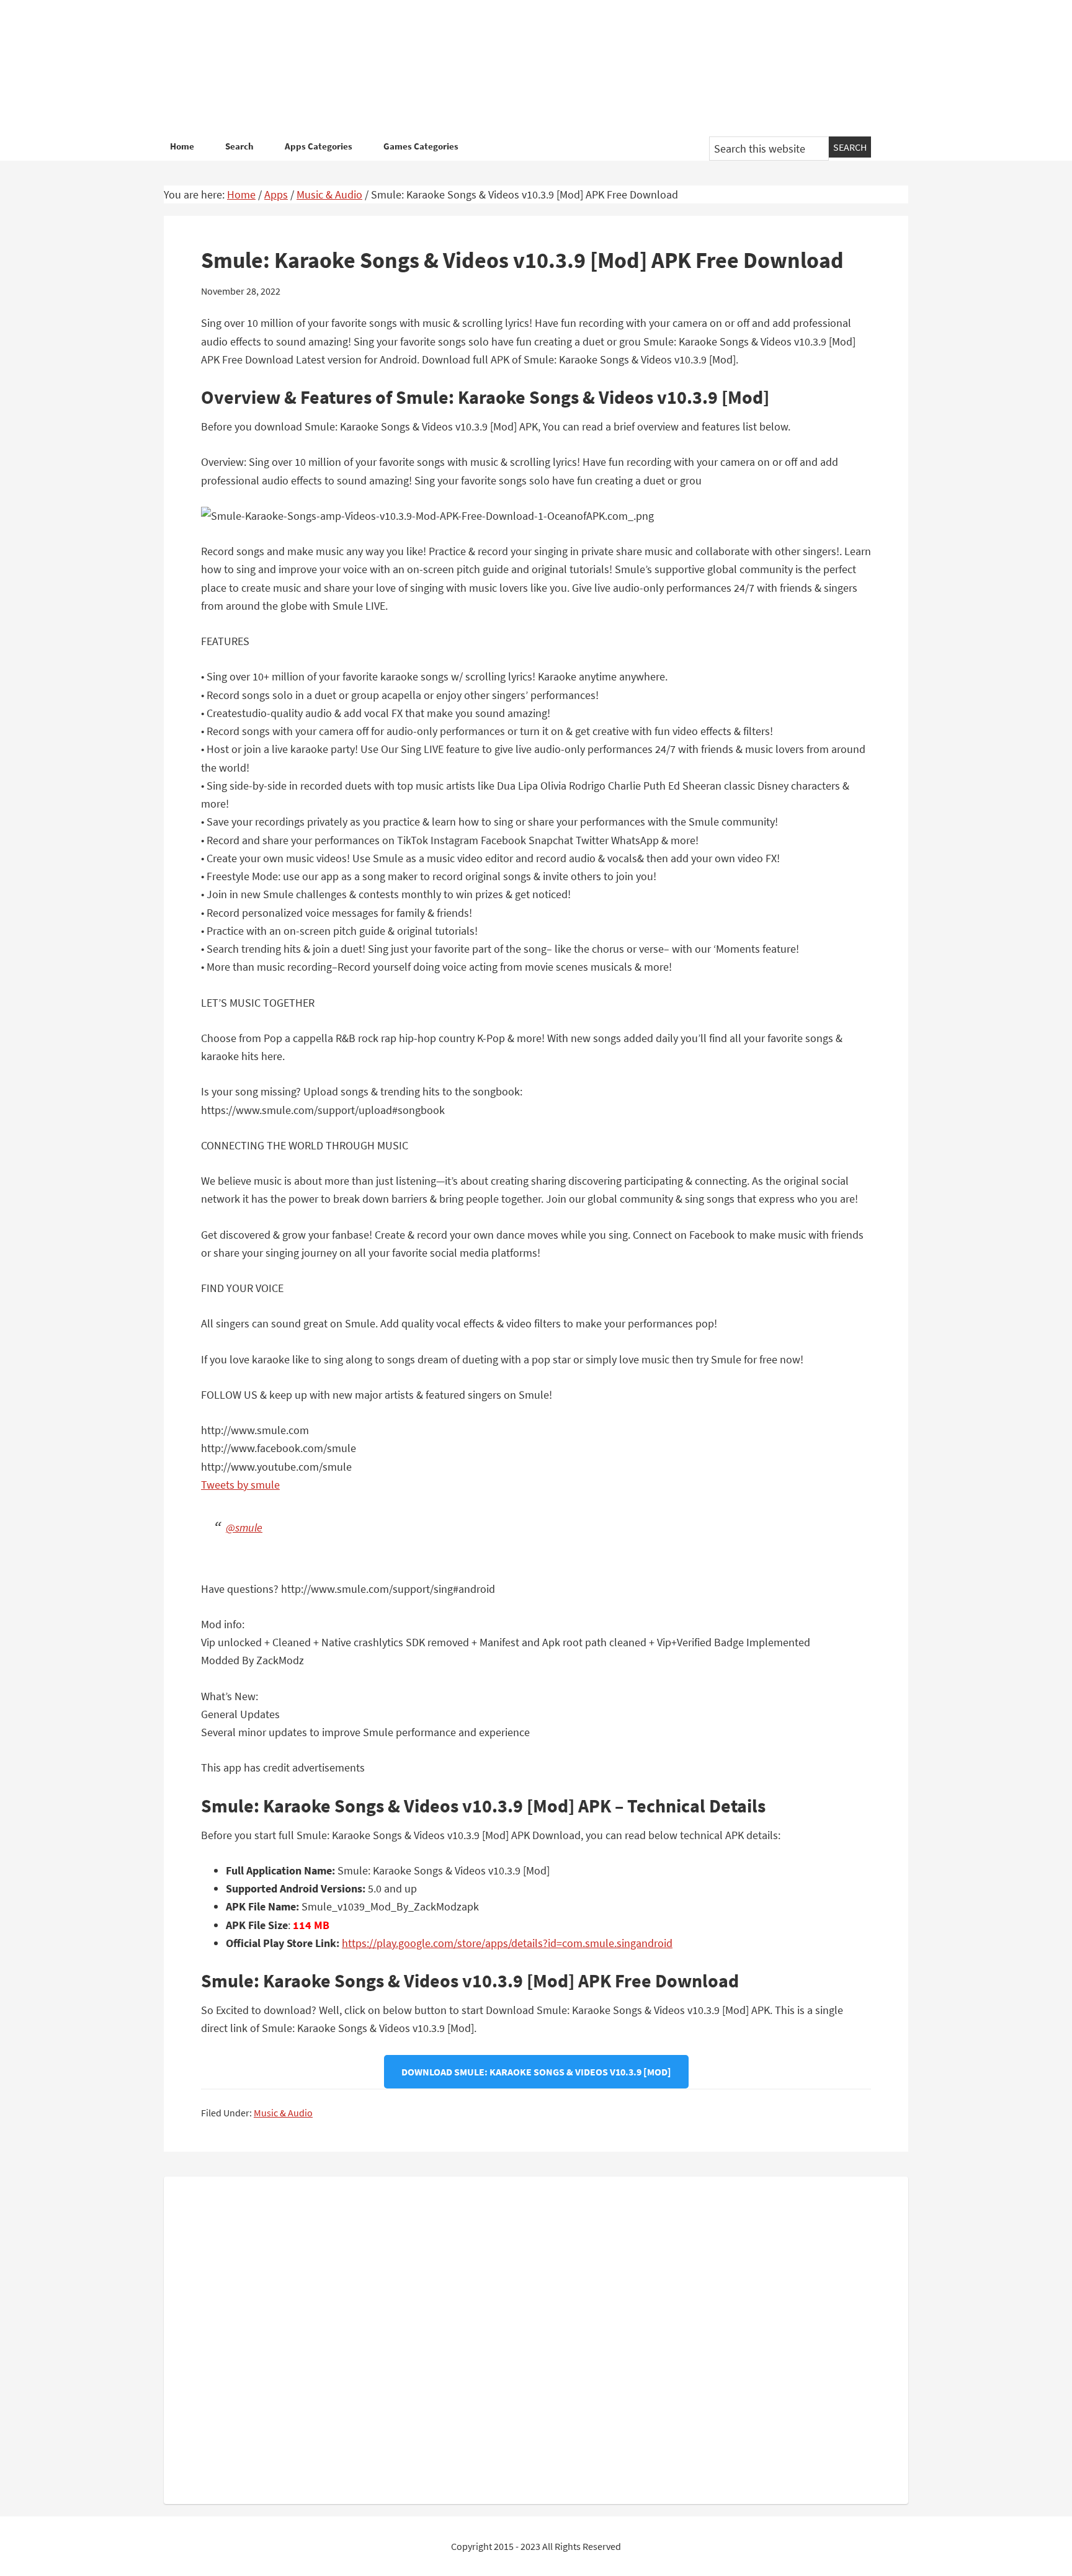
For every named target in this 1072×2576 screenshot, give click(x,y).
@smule (244, 1527)
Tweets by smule (240, 1485)
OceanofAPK (517, 68)
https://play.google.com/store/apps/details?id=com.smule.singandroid (507, 1943)
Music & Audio (283, 2113)
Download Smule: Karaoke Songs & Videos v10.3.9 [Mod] (536, 2072)
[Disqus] (536, 2338)
